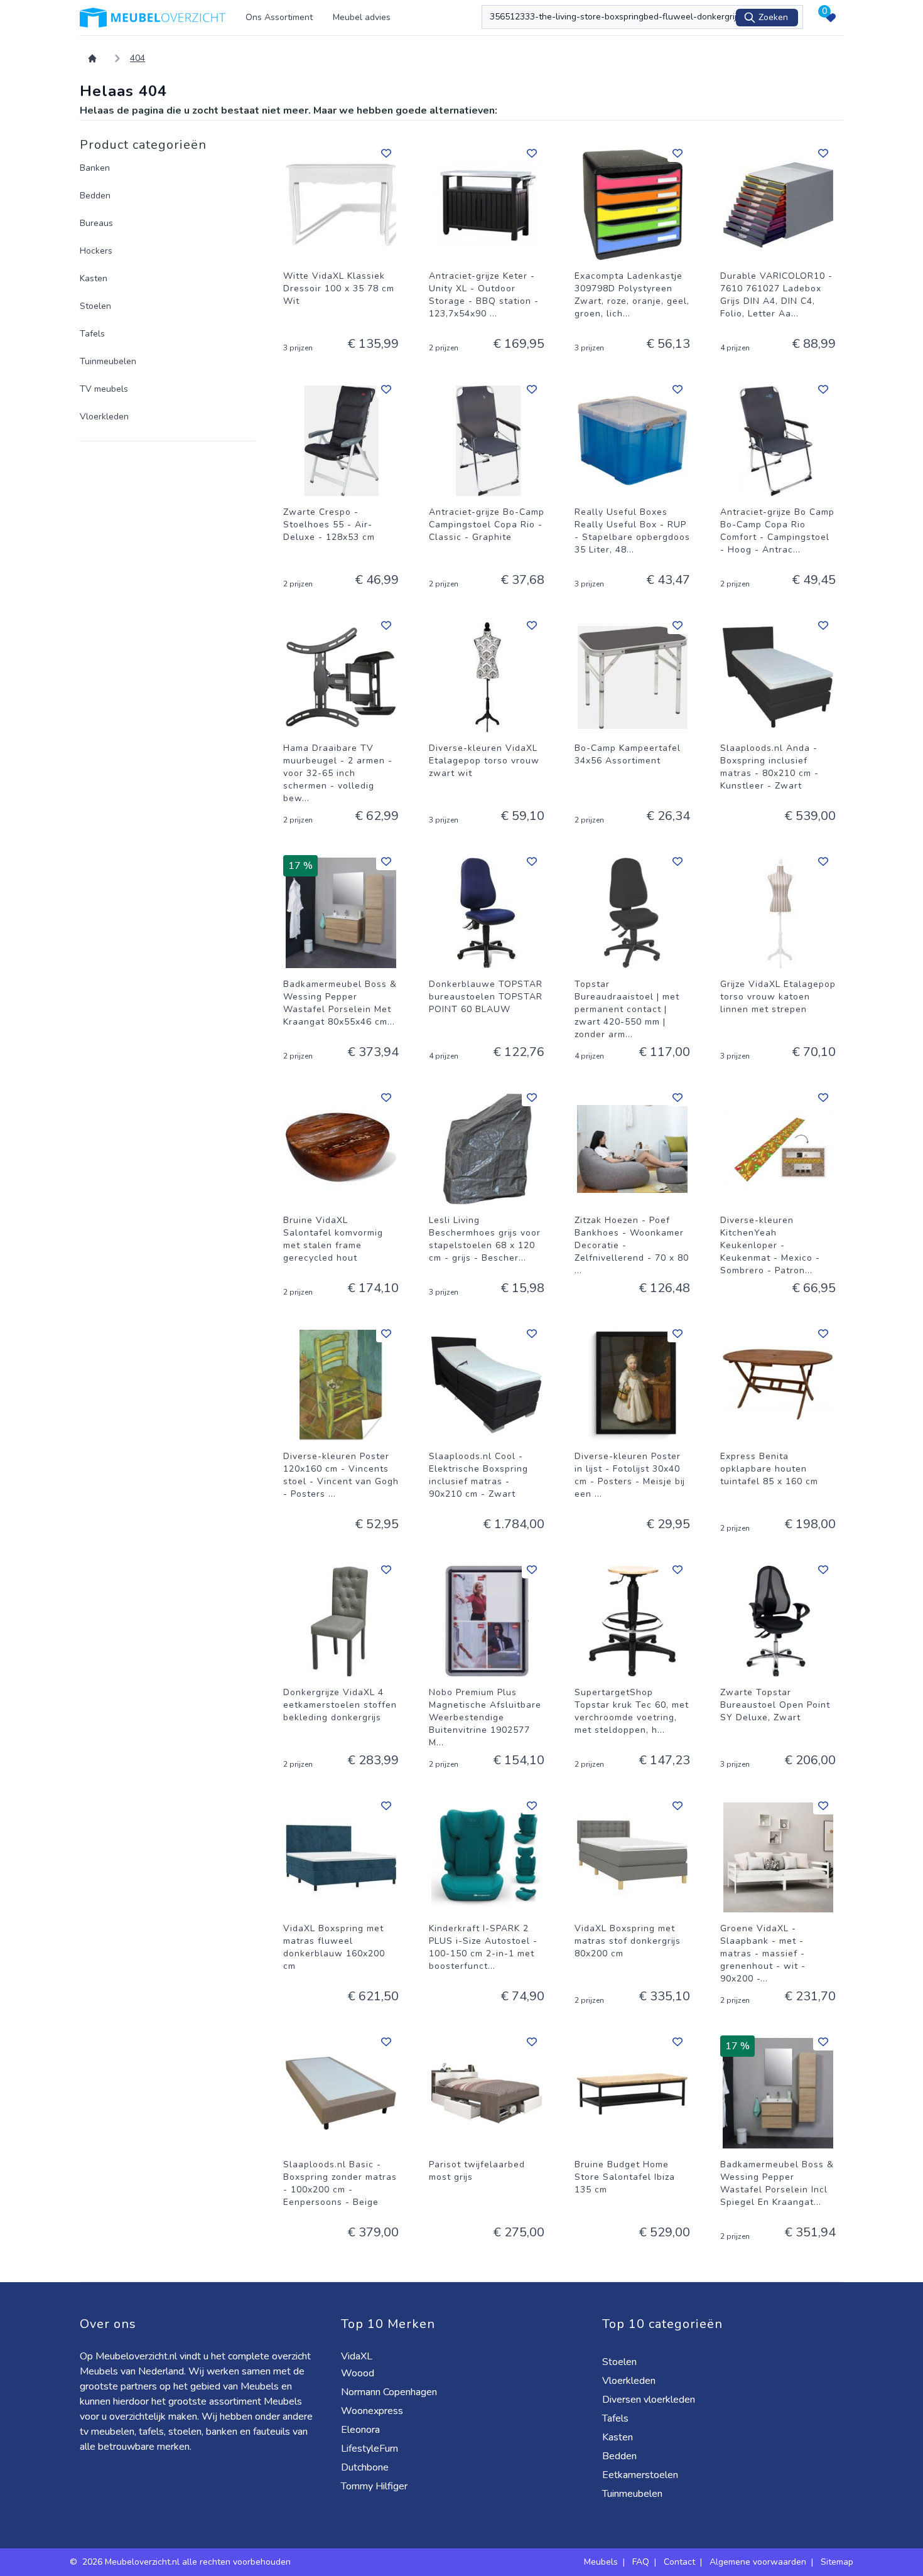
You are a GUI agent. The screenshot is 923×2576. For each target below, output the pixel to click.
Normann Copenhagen (390, 2392)
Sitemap (837, 2562)
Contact (679, 2562)
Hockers (96, 251)
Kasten (94, 278)
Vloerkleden (104, 417)
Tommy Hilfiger (375, 2486)
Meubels (601, 2562)
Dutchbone (366, 2467)
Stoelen (95, 306)
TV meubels (104, 389)
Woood (359, 2373)
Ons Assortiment (279, 17)
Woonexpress (373, 2411)
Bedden (95, 196)
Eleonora (362, 2430)
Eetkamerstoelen (641, 2475)
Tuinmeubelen (108, 361)
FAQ (641, 2562)
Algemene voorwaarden (758, 2562)
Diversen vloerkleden (650, 2400)
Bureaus (96, 223)
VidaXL (358, 2356)
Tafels (92, 334)
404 (138, 58)
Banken (95, 168)
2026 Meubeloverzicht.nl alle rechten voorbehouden (188, 2562)
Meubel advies (362, 17)
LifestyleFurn (371, 2449)
